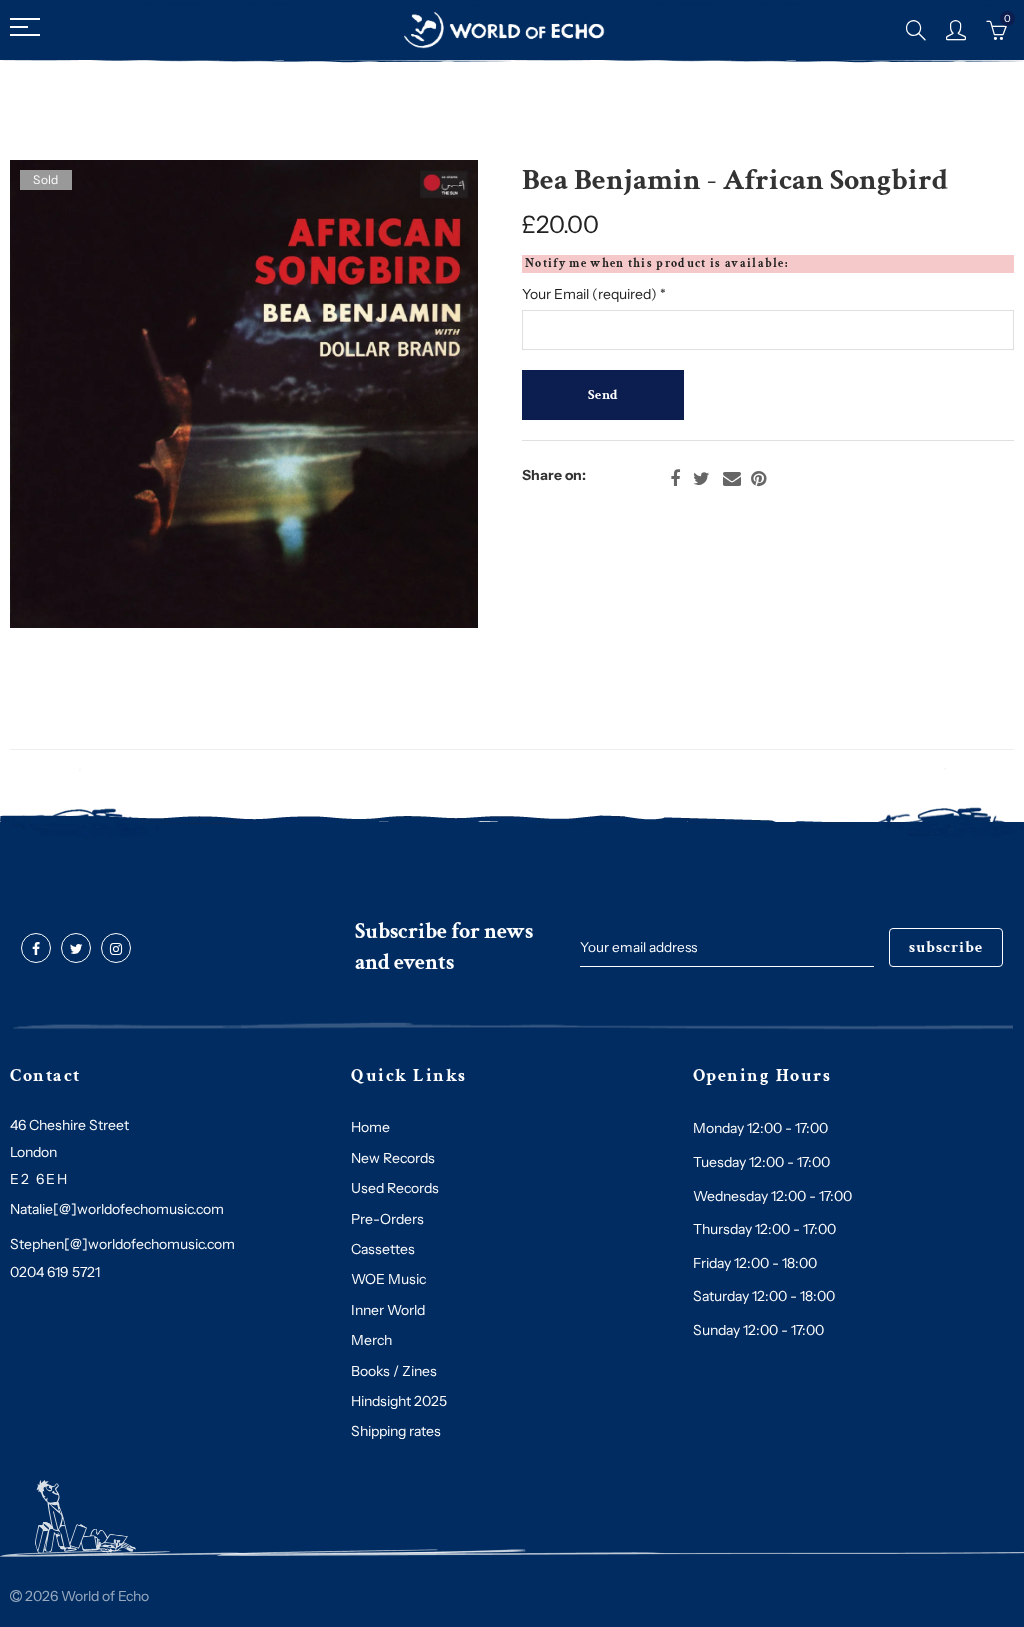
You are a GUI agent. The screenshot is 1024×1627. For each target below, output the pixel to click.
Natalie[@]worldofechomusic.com (117, 1209)
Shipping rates (396, 1431)
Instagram (116, 949)
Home (370, 1127)
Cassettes (383, 1249)
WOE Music (388, 1279)
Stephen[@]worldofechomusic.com (122, 1244)
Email (732, 479)
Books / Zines (394, 1371)
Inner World (388, 1310)
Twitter (701, 479)
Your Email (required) (594, 294)
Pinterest (758, 479)
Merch (371, 1340)
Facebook (675, 479)
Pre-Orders (387, 1219)
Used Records (395, 1188)
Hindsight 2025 (399, 1401)
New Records (393, 1158)
